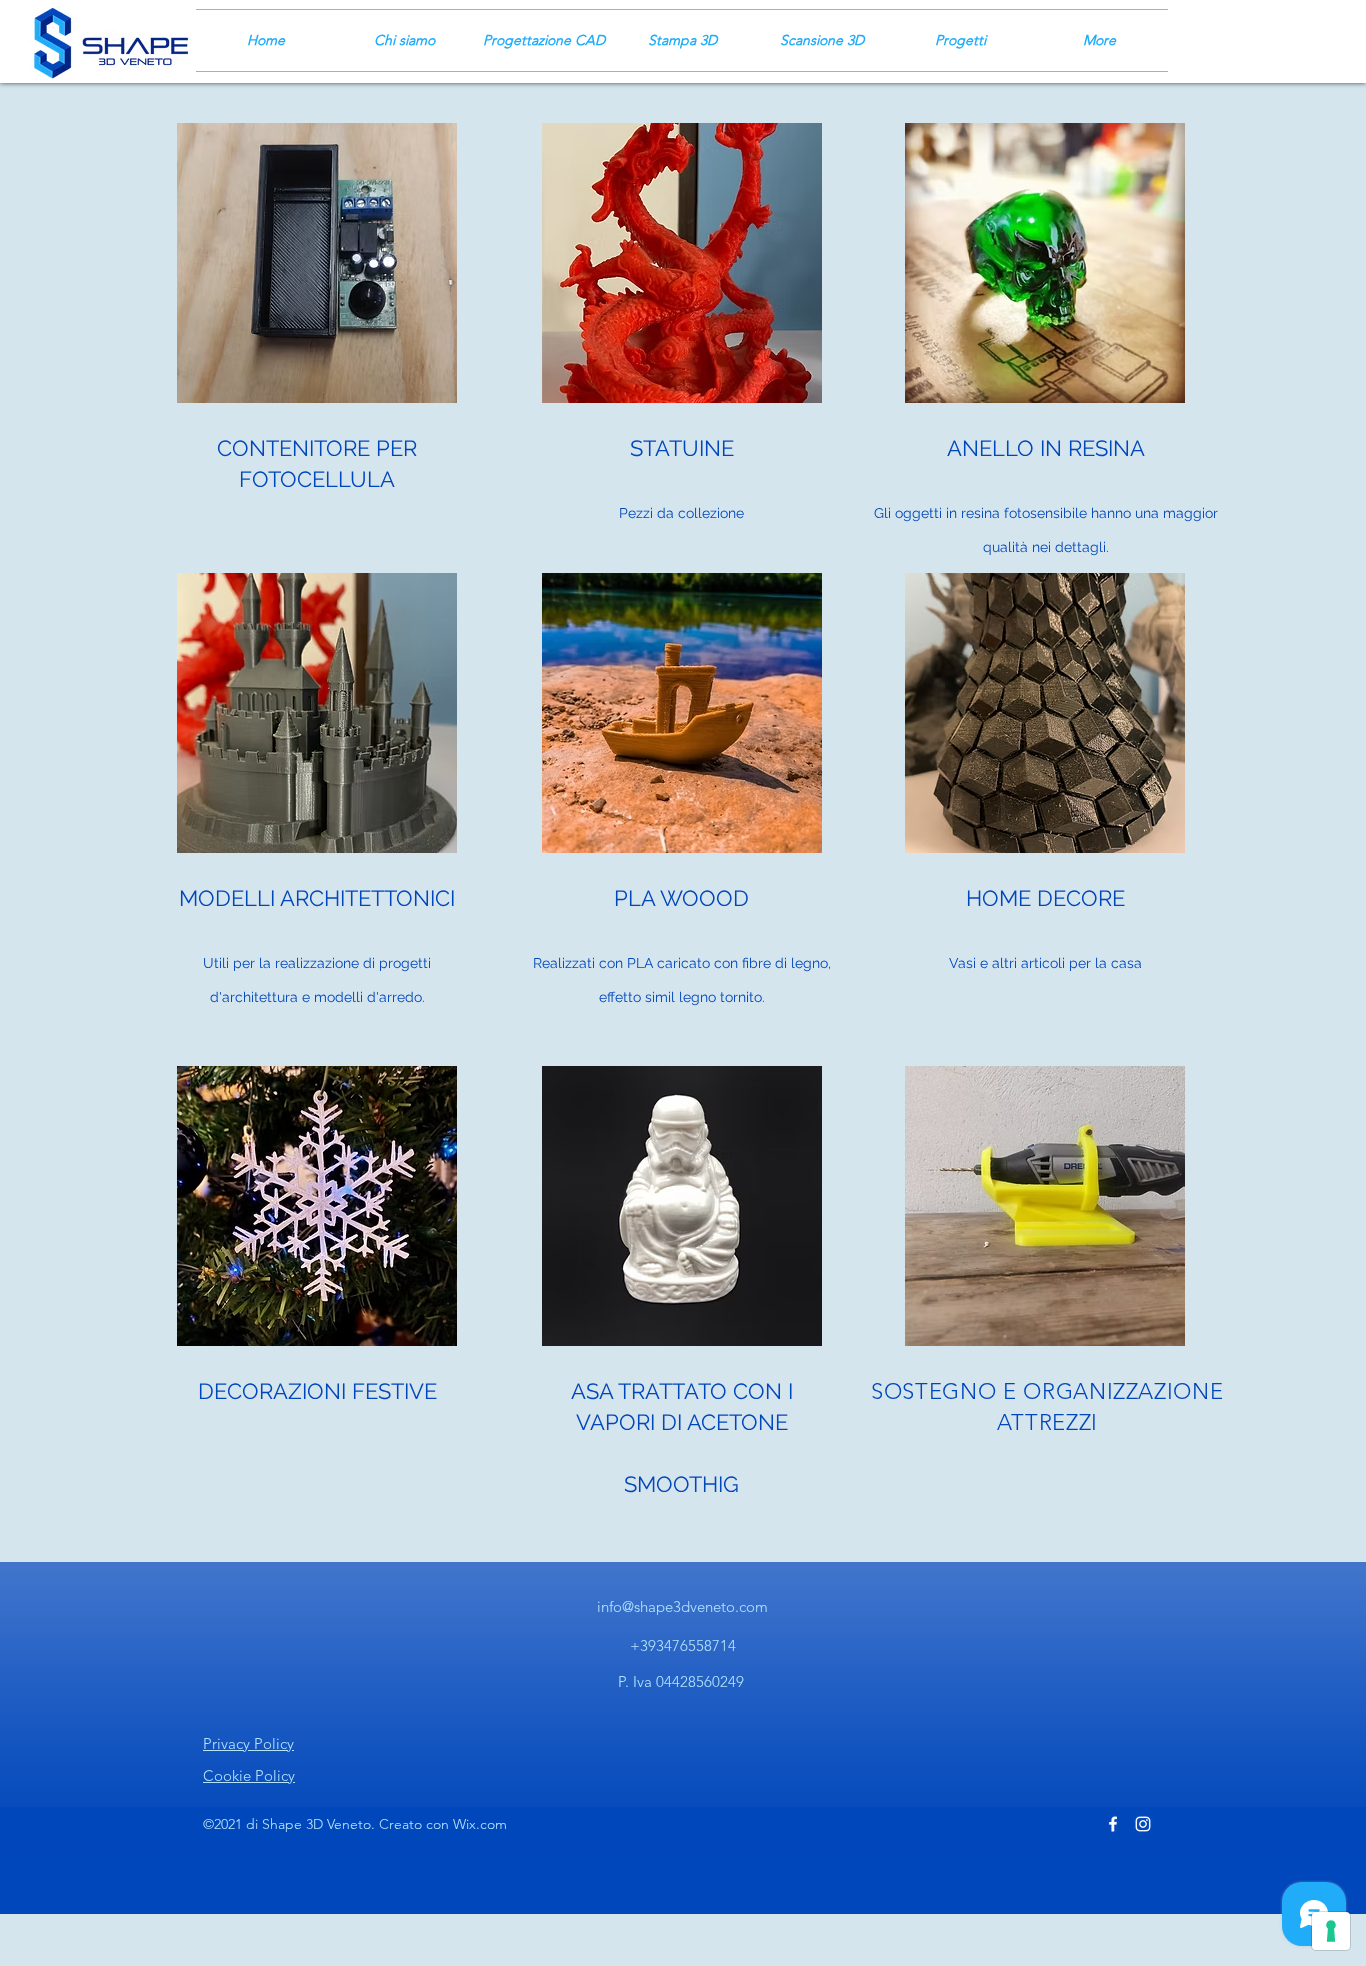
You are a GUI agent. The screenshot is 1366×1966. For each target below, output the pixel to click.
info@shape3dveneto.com (682, 1606)
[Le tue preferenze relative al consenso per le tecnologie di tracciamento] (1331, 1931)
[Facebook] (1113, 1824)
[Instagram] (1143, 1824)
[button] (317, 263)
